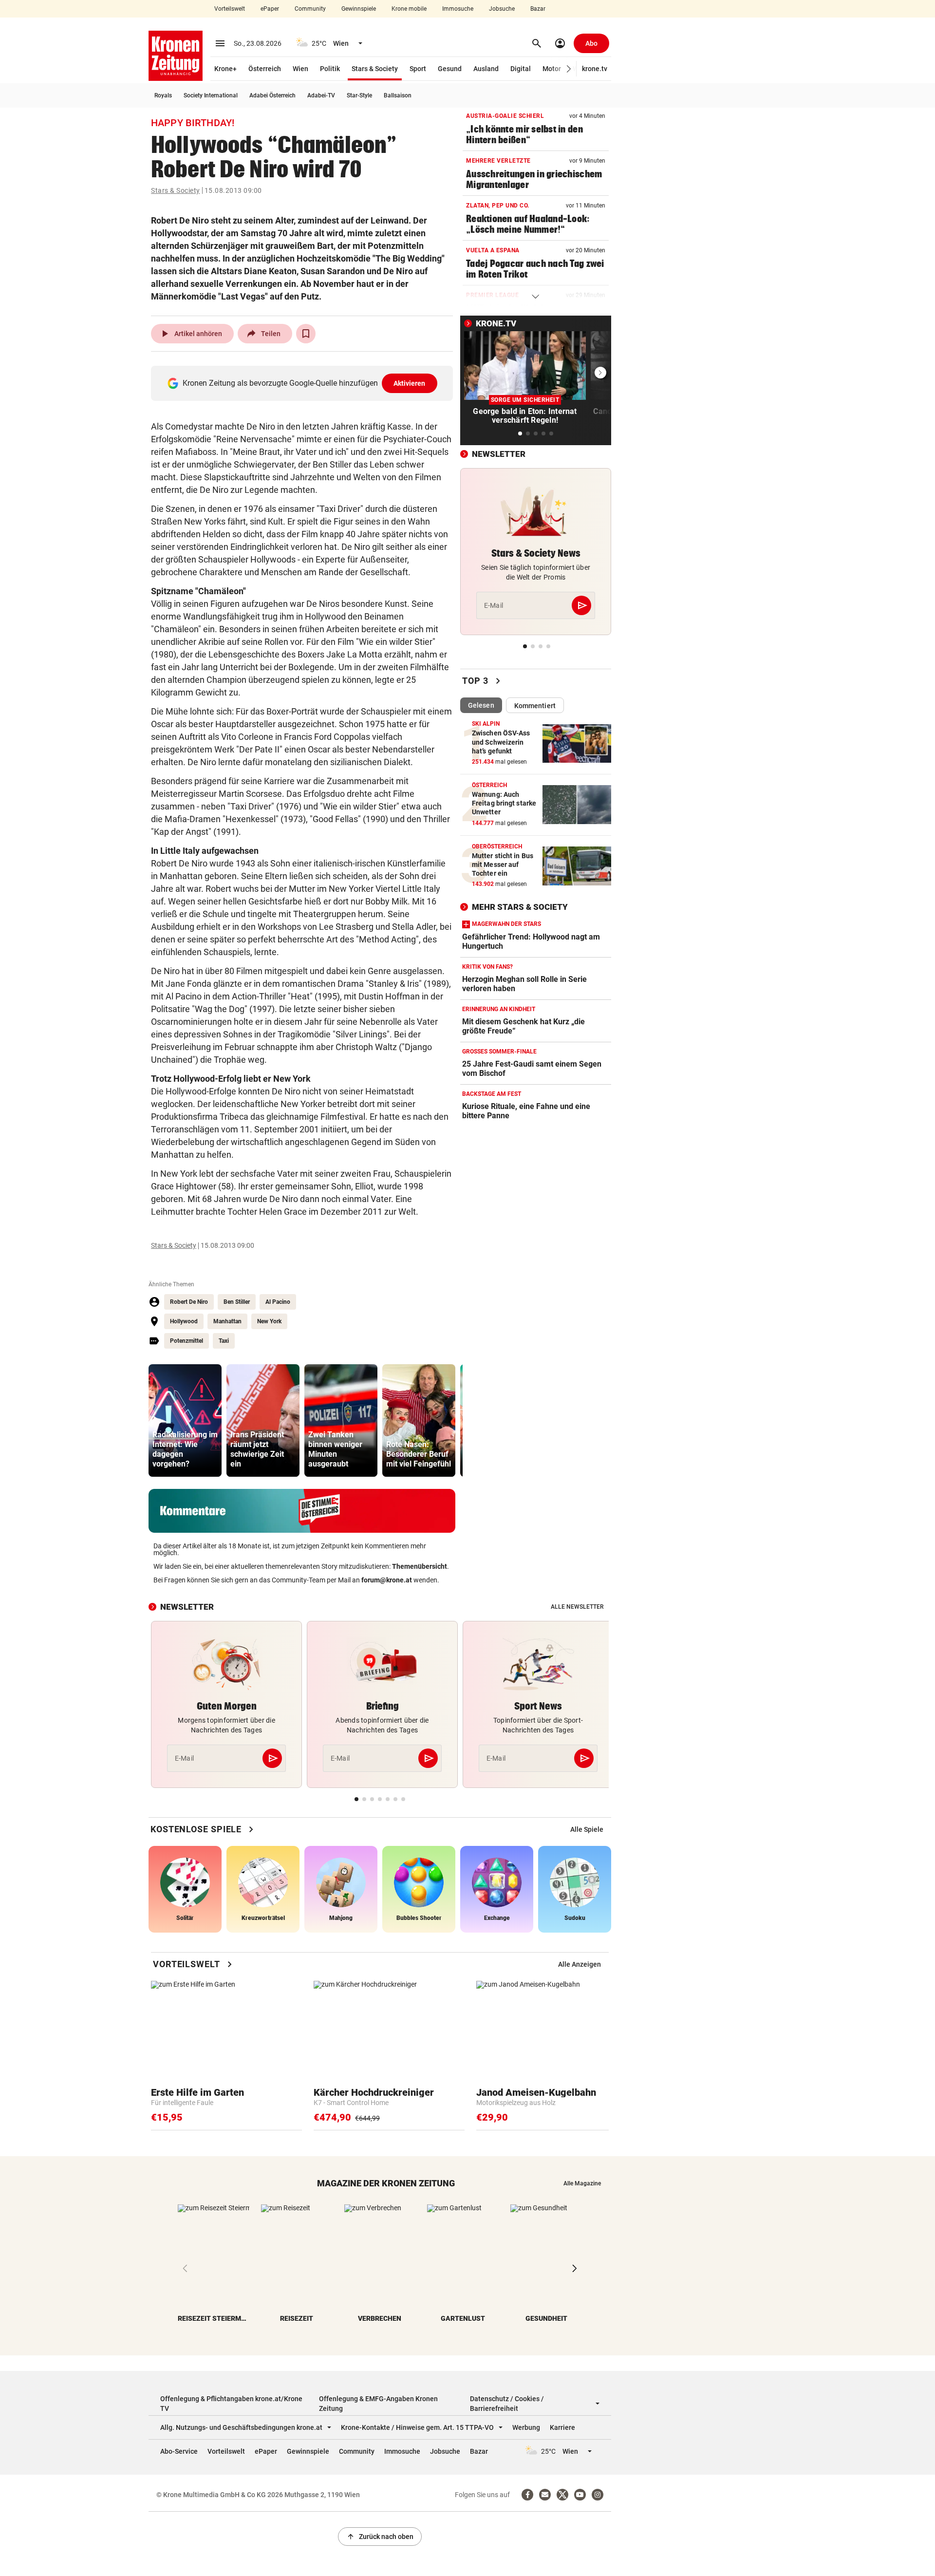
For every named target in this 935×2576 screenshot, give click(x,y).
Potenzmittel (187, 1341)
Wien (300, 69)
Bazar (538, 9)
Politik (330, 69)
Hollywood (184, 1321)
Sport (418, 69)
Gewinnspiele (359, 9)
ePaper (270, 9)
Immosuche (458, 9)
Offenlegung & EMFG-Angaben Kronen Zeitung (378, 2404)
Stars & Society (375, 69)
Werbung (526, 2427)
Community (310, 9)
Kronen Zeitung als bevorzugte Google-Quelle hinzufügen (304, 383)
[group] (185, 1420)
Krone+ (225, 69)
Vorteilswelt (230, 9)
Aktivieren (410, 383)
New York (269, 1321)
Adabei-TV (321, 95)
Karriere (562, 2427)
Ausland (486, 69)
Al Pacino (278, 1302)
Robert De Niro (189, 1302)
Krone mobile (409, 9)
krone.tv (595, 69)
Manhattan (227, 1321)
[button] (569, 69)
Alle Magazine (582, 2183)
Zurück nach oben (380, 2537)
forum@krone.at (387, 1580)
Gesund (450, 69)
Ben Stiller (237, 1302)
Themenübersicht (420, 1566)
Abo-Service (179, 2451)
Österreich (265, 69)
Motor (552, 69)
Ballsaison (398, 95)
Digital (521, 69)
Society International (211, 95)
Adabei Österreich (272, 95)
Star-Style (359, 95)
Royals (163, 95)
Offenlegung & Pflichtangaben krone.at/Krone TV (231, 2404)
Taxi (224, 1341)
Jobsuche (502, 9)
